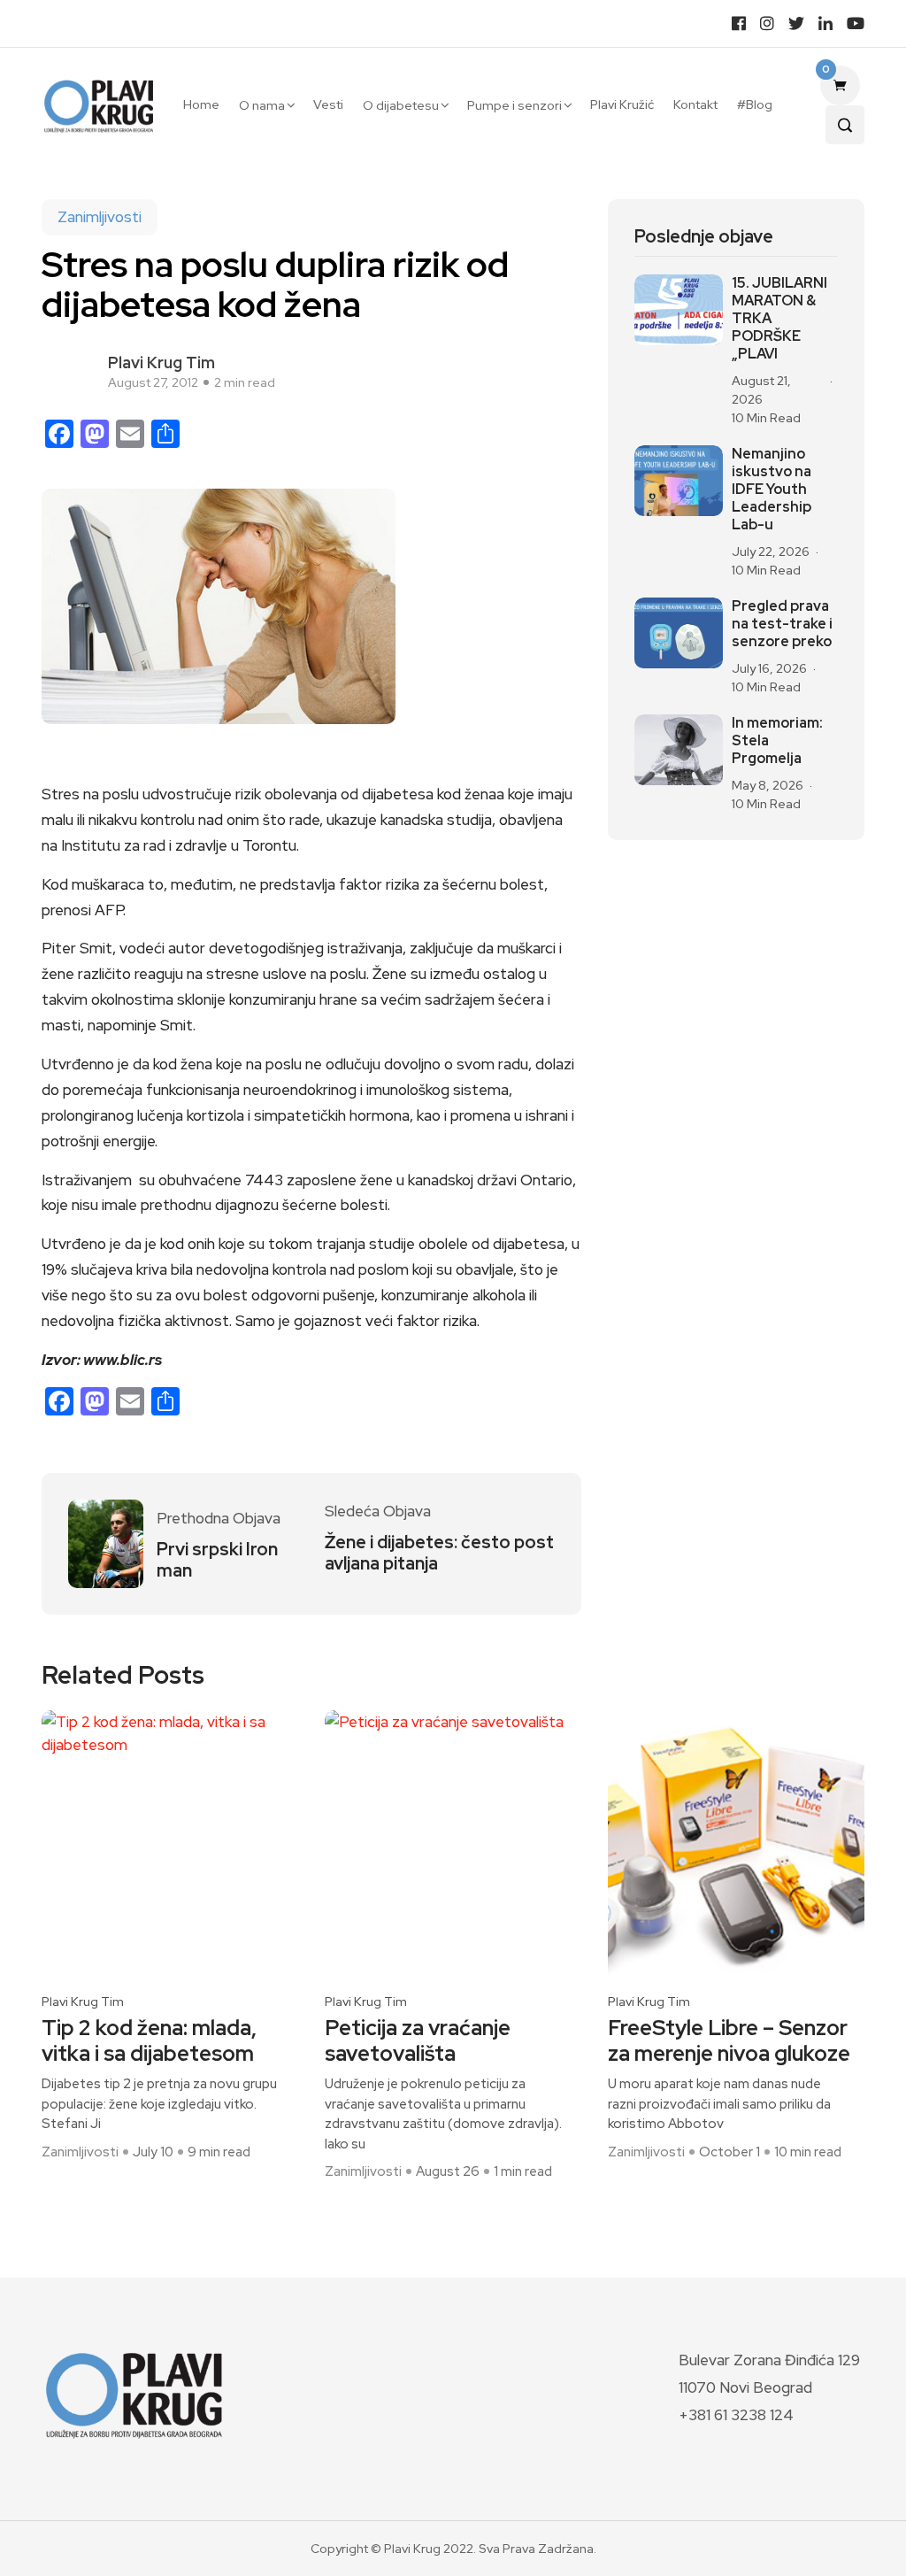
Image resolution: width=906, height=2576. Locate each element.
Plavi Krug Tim (161, 362)
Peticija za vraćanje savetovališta (418, 2041)
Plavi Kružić (622, 104)
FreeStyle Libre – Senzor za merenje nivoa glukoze (729, 2041)
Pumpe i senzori (514, 105)
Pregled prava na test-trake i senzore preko (782, 624)
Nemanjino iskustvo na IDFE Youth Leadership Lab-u (772, 490)
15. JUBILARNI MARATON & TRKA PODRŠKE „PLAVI (779, 319)
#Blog (755, 104)
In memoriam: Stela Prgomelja (777, 741)
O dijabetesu (401, 105)
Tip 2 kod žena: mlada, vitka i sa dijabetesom (149, 2041)
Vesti (328, 104)
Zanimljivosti (100, 217)
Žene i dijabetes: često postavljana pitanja (439, 1553)
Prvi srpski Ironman (217, 1560)
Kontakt (695, 104)
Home (201, 104)
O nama (262, 105)
